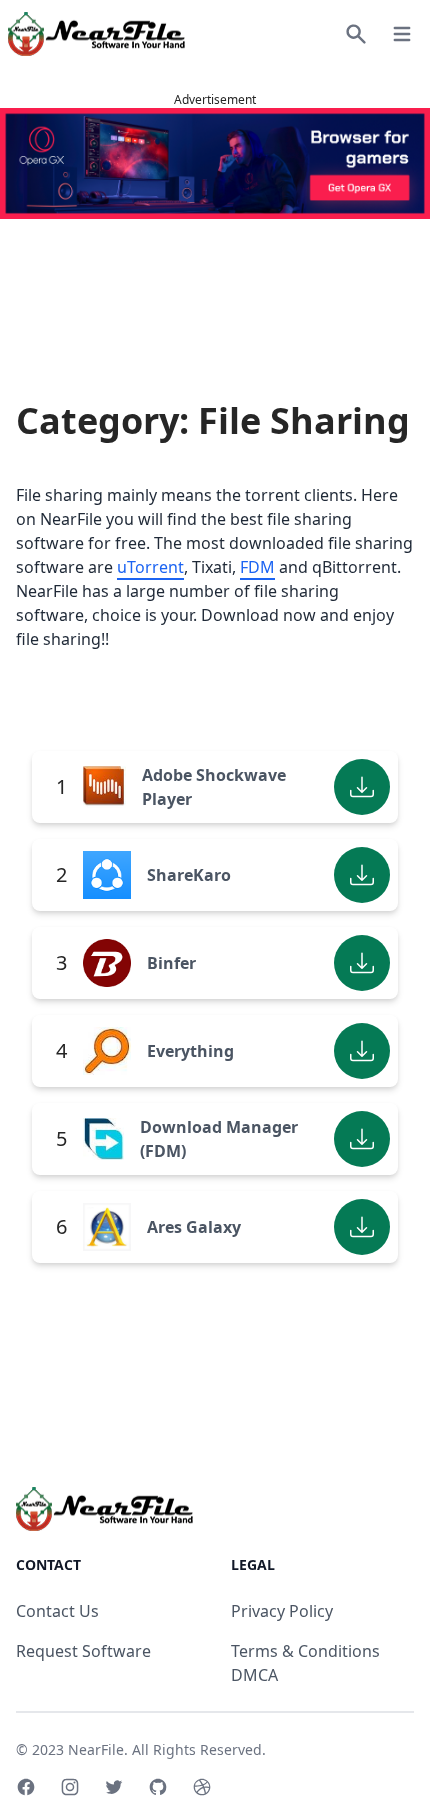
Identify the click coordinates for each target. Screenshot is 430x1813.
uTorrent (150, 567)
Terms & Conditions (305, 1651)
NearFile (96, 1749)
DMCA (254, 1675)
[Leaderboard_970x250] (215, 163)
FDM (257, 567)
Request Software (83, 1651)
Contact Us (57, 1611)
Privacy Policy (282, 1611)
